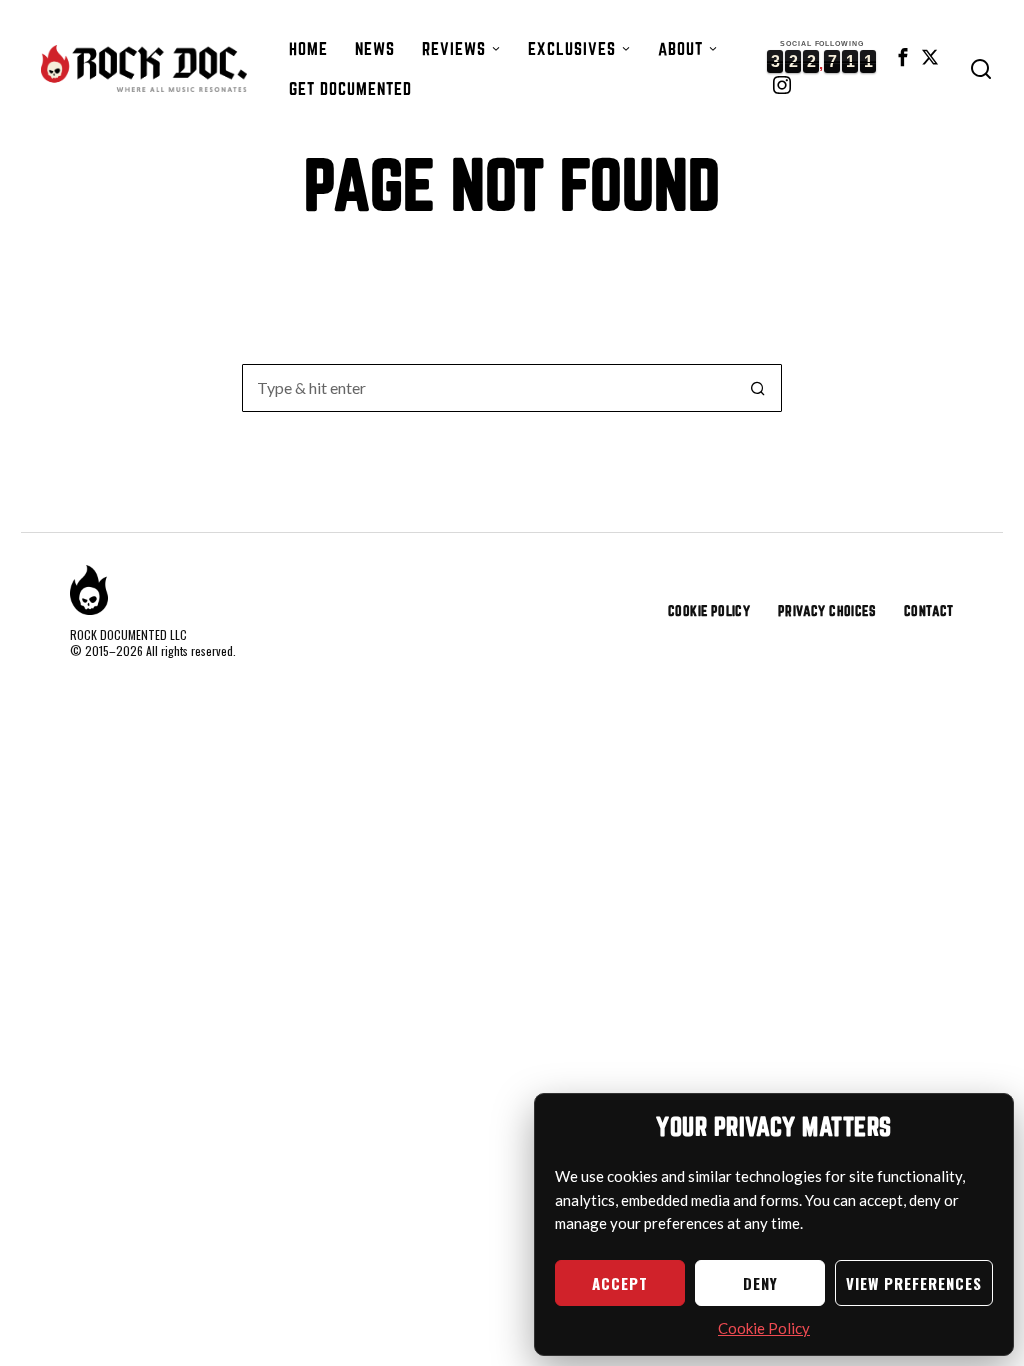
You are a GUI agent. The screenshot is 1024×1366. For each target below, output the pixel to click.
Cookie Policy (764, 1328)
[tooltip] (903, 57)
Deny (760, 1283)
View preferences (914, 1283)
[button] (758, 388)
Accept (620, 1283)
